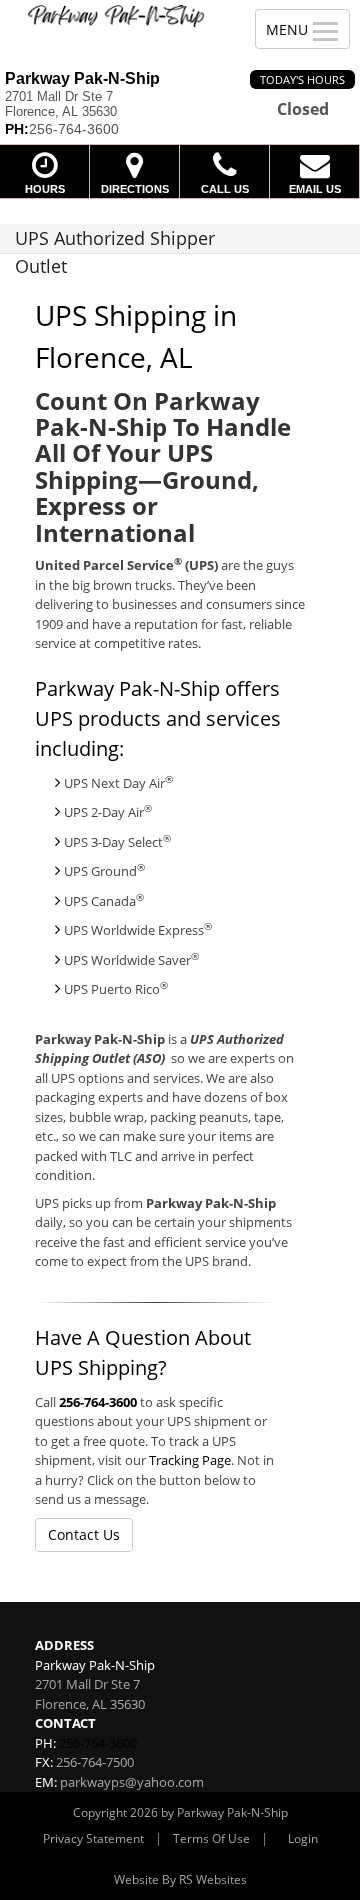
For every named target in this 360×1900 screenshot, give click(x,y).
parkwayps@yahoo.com (132, 1782)
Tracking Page (190, 1460)
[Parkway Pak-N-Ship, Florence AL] (116, 16)
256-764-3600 (98, 1402)
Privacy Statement (93, 1838)
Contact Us (84, 1534)
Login (303, 1838)
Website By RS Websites (180, 1879)
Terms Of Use (211, 1838)
